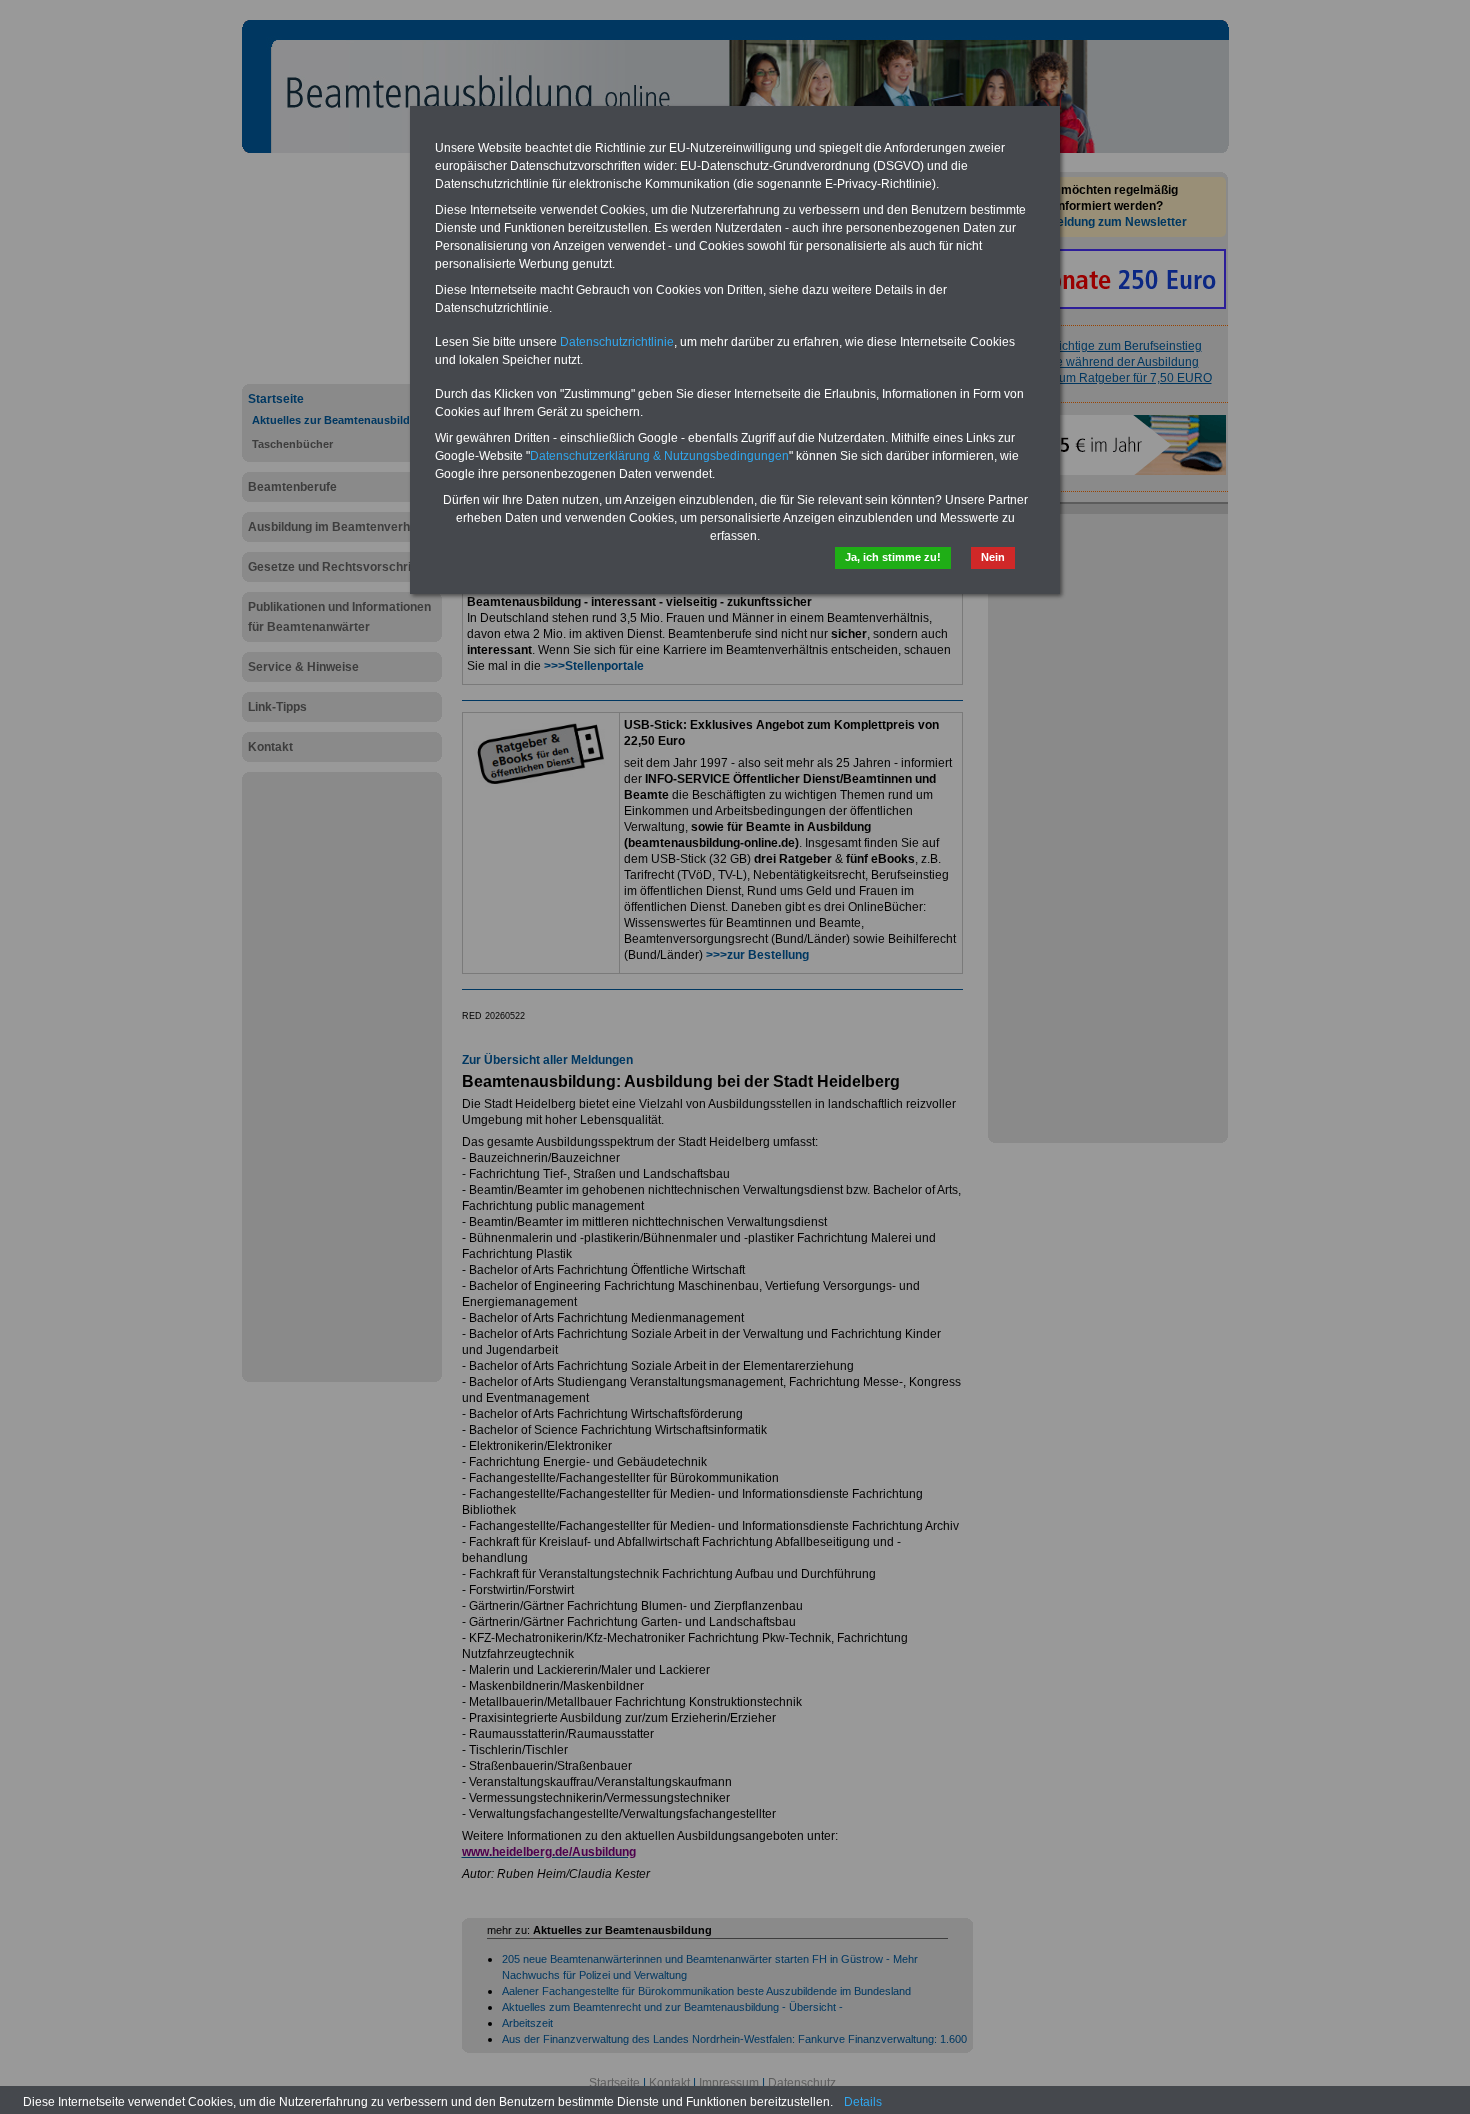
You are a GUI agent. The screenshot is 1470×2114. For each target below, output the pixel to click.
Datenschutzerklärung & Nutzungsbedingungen (659, 456)
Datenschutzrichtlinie (617, 342)
